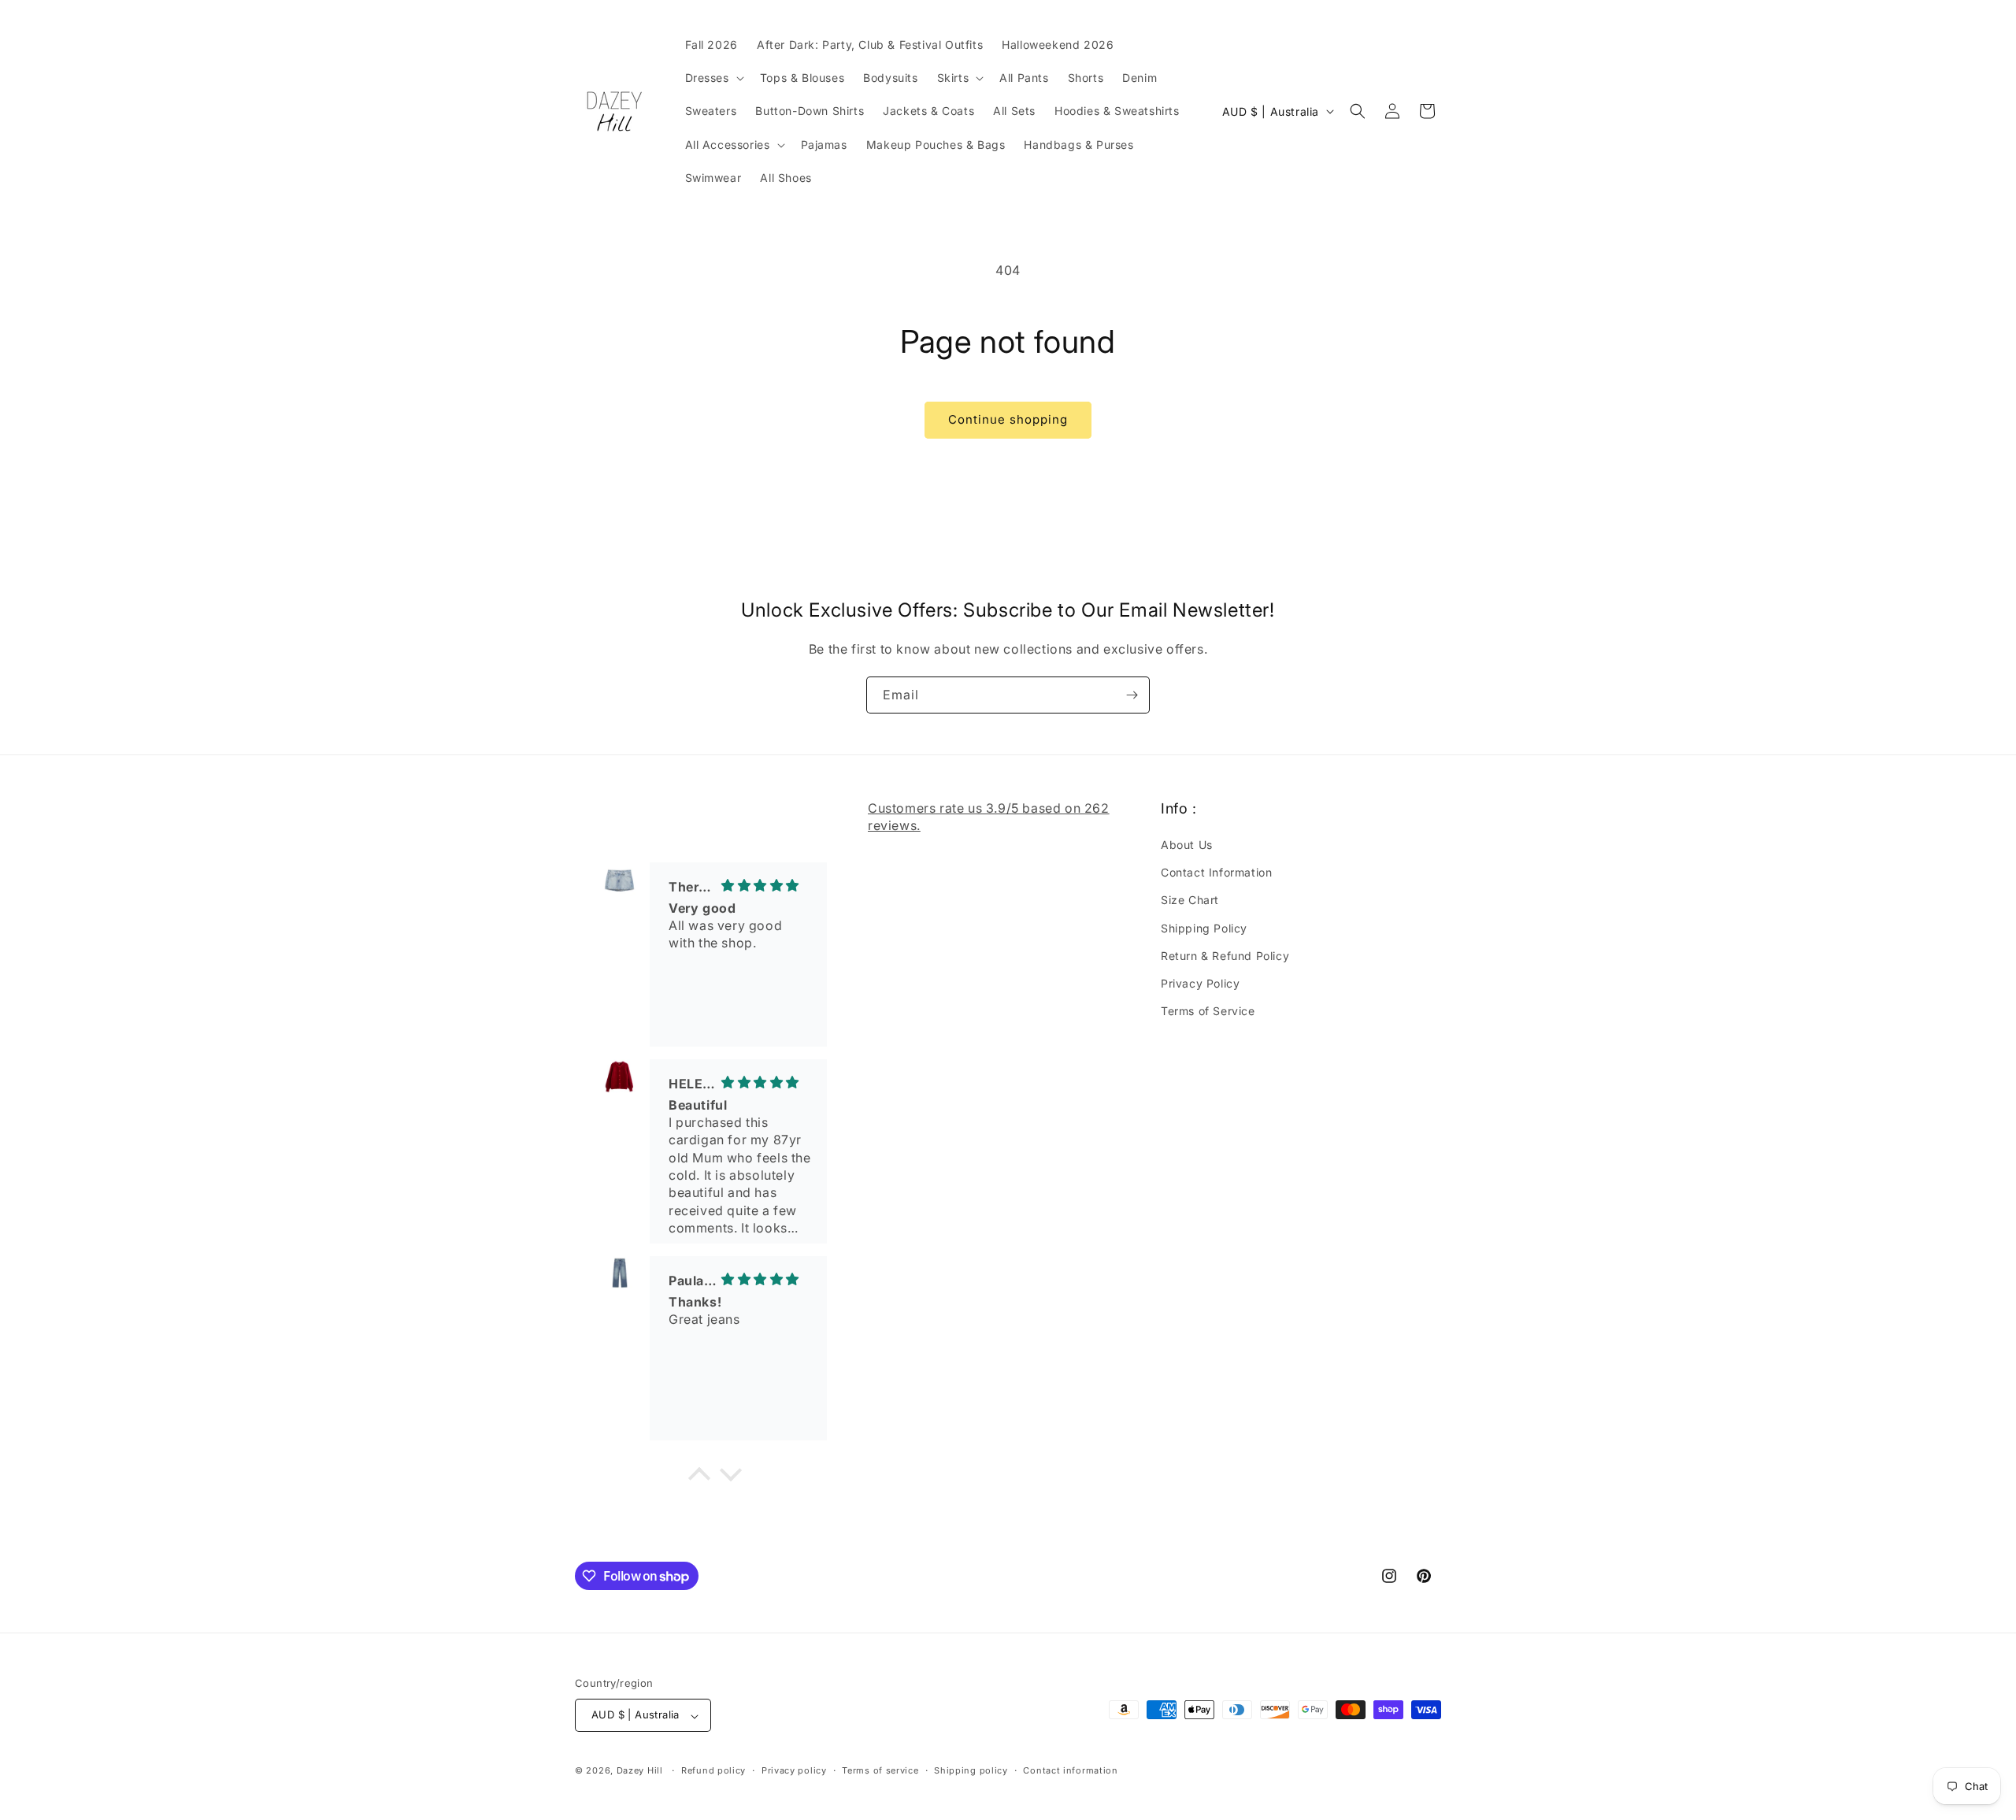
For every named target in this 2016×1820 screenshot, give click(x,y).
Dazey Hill (640, 1771)
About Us (1187, 845)
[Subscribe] (1132, 695)
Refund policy (713, 1770)
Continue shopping (1008, 419)
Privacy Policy (1200, 983)
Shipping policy (971, 1770)
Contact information (1070, 1770)
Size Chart (1190, 901)
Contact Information (1216, 873)
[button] (713, 78)
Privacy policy (794, 1770)
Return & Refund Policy (1225, 956)
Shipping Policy (1204, 928)
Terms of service (880, 1770)
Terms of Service (1208, 1012)
